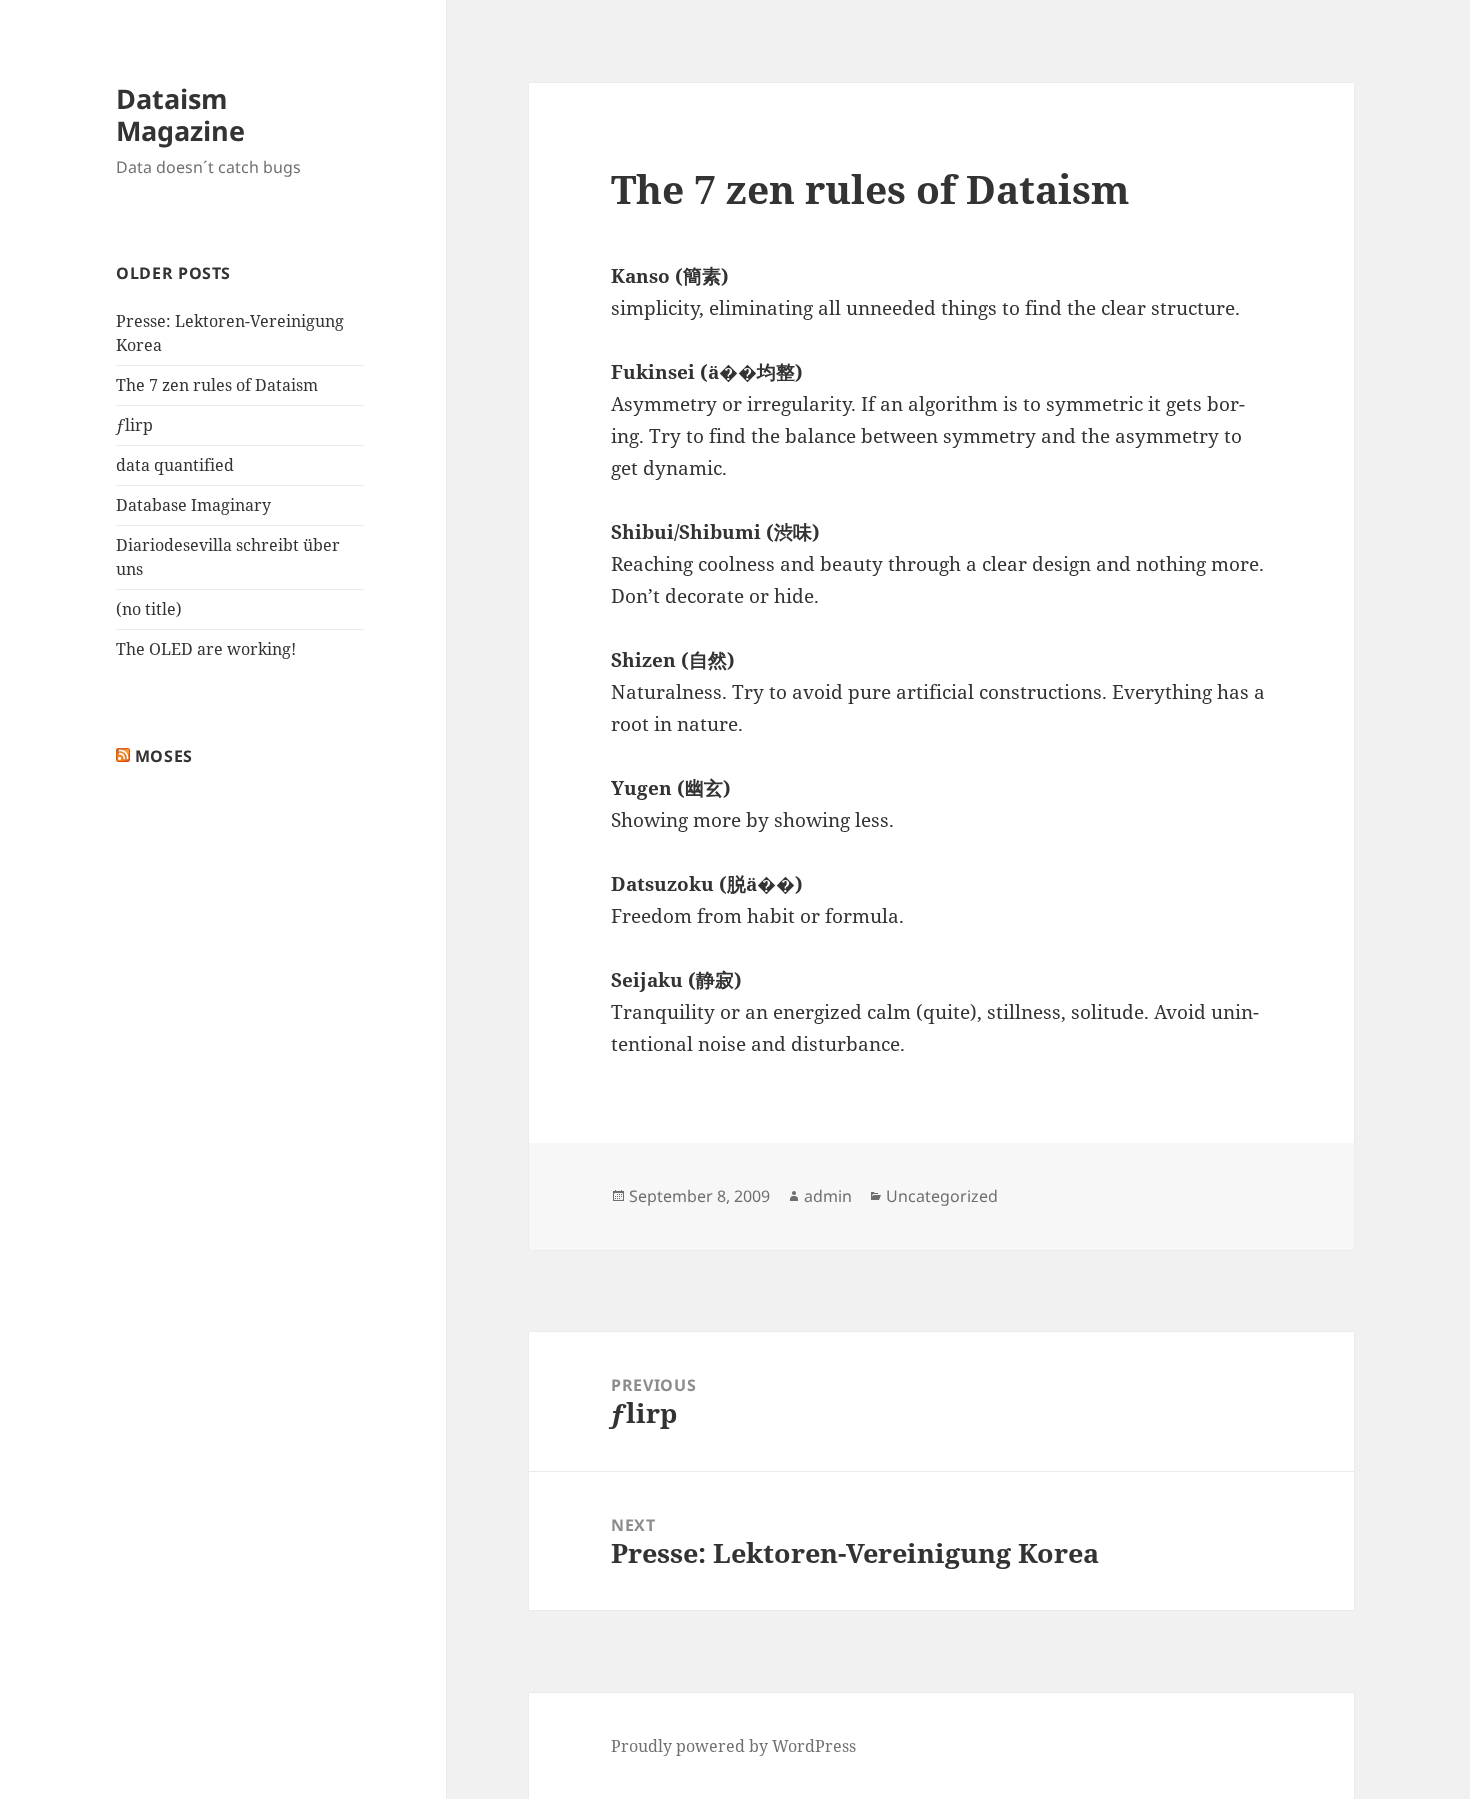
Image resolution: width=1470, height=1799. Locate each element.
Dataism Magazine (180, 114)
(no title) (149, 609)
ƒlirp (134, 425)
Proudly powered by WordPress (733, 1746)
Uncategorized (942, 1196)
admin (828, 1196)
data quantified (175, 465)
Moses (164, 756)
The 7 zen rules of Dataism (217, 385)
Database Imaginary (193, 505)
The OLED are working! (206, 649)
